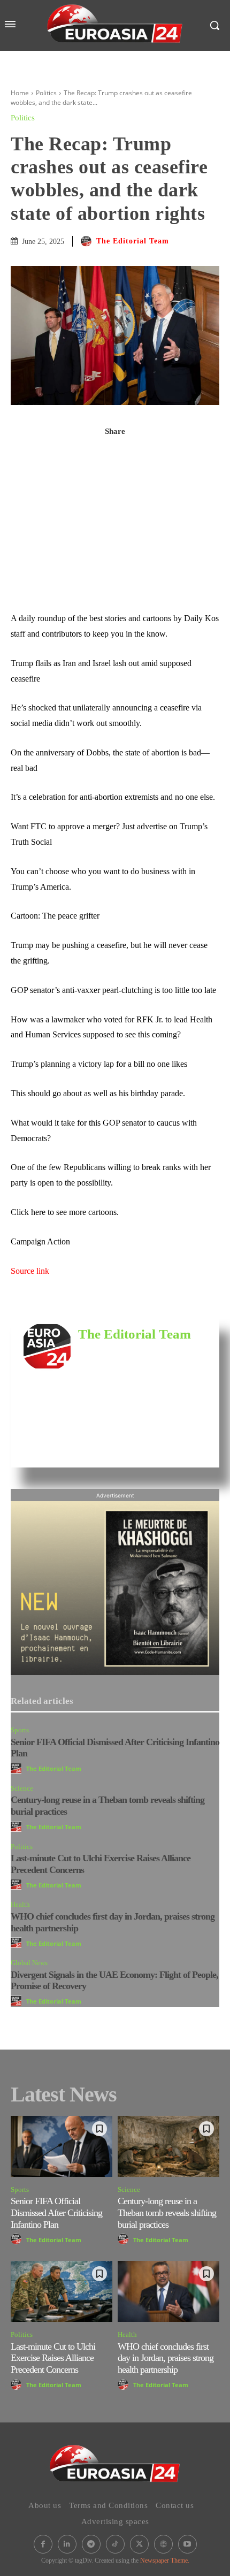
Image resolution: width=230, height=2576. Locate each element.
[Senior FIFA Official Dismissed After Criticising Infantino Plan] (62, 2146)
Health (20, 1904)
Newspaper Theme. (165, 2560)
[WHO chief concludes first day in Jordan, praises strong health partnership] (168, 2291)
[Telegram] (115, 580)
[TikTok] (115, 2544)
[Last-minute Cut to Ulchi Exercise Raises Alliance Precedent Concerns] (62, 2291)
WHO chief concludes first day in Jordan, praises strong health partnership (166, 2358)
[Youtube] (187, 2544)
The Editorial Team (133, 241)
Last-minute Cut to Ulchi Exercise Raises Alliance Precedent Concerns (53, 2358)
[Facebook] (115, 455)
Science (22, 1788)
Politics (46, 93)
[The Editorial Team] (88, 241)
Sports (20, 1730)
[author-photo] (18, 1768)
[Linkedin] (115, 530)
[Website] (163, 2544)
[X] (115, 480)
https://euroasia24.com (112, 1351)
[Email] (115, 555)
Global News (29, 1963)
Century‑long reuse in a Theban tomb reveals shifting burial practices (167, 2212)
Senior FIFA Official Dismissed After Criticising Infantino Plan (56, 2212)
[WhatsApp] (115, 505)
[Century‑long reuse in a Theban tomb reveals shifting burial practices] (168, 2146)
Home (20, 93)
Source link (30, 1271)
